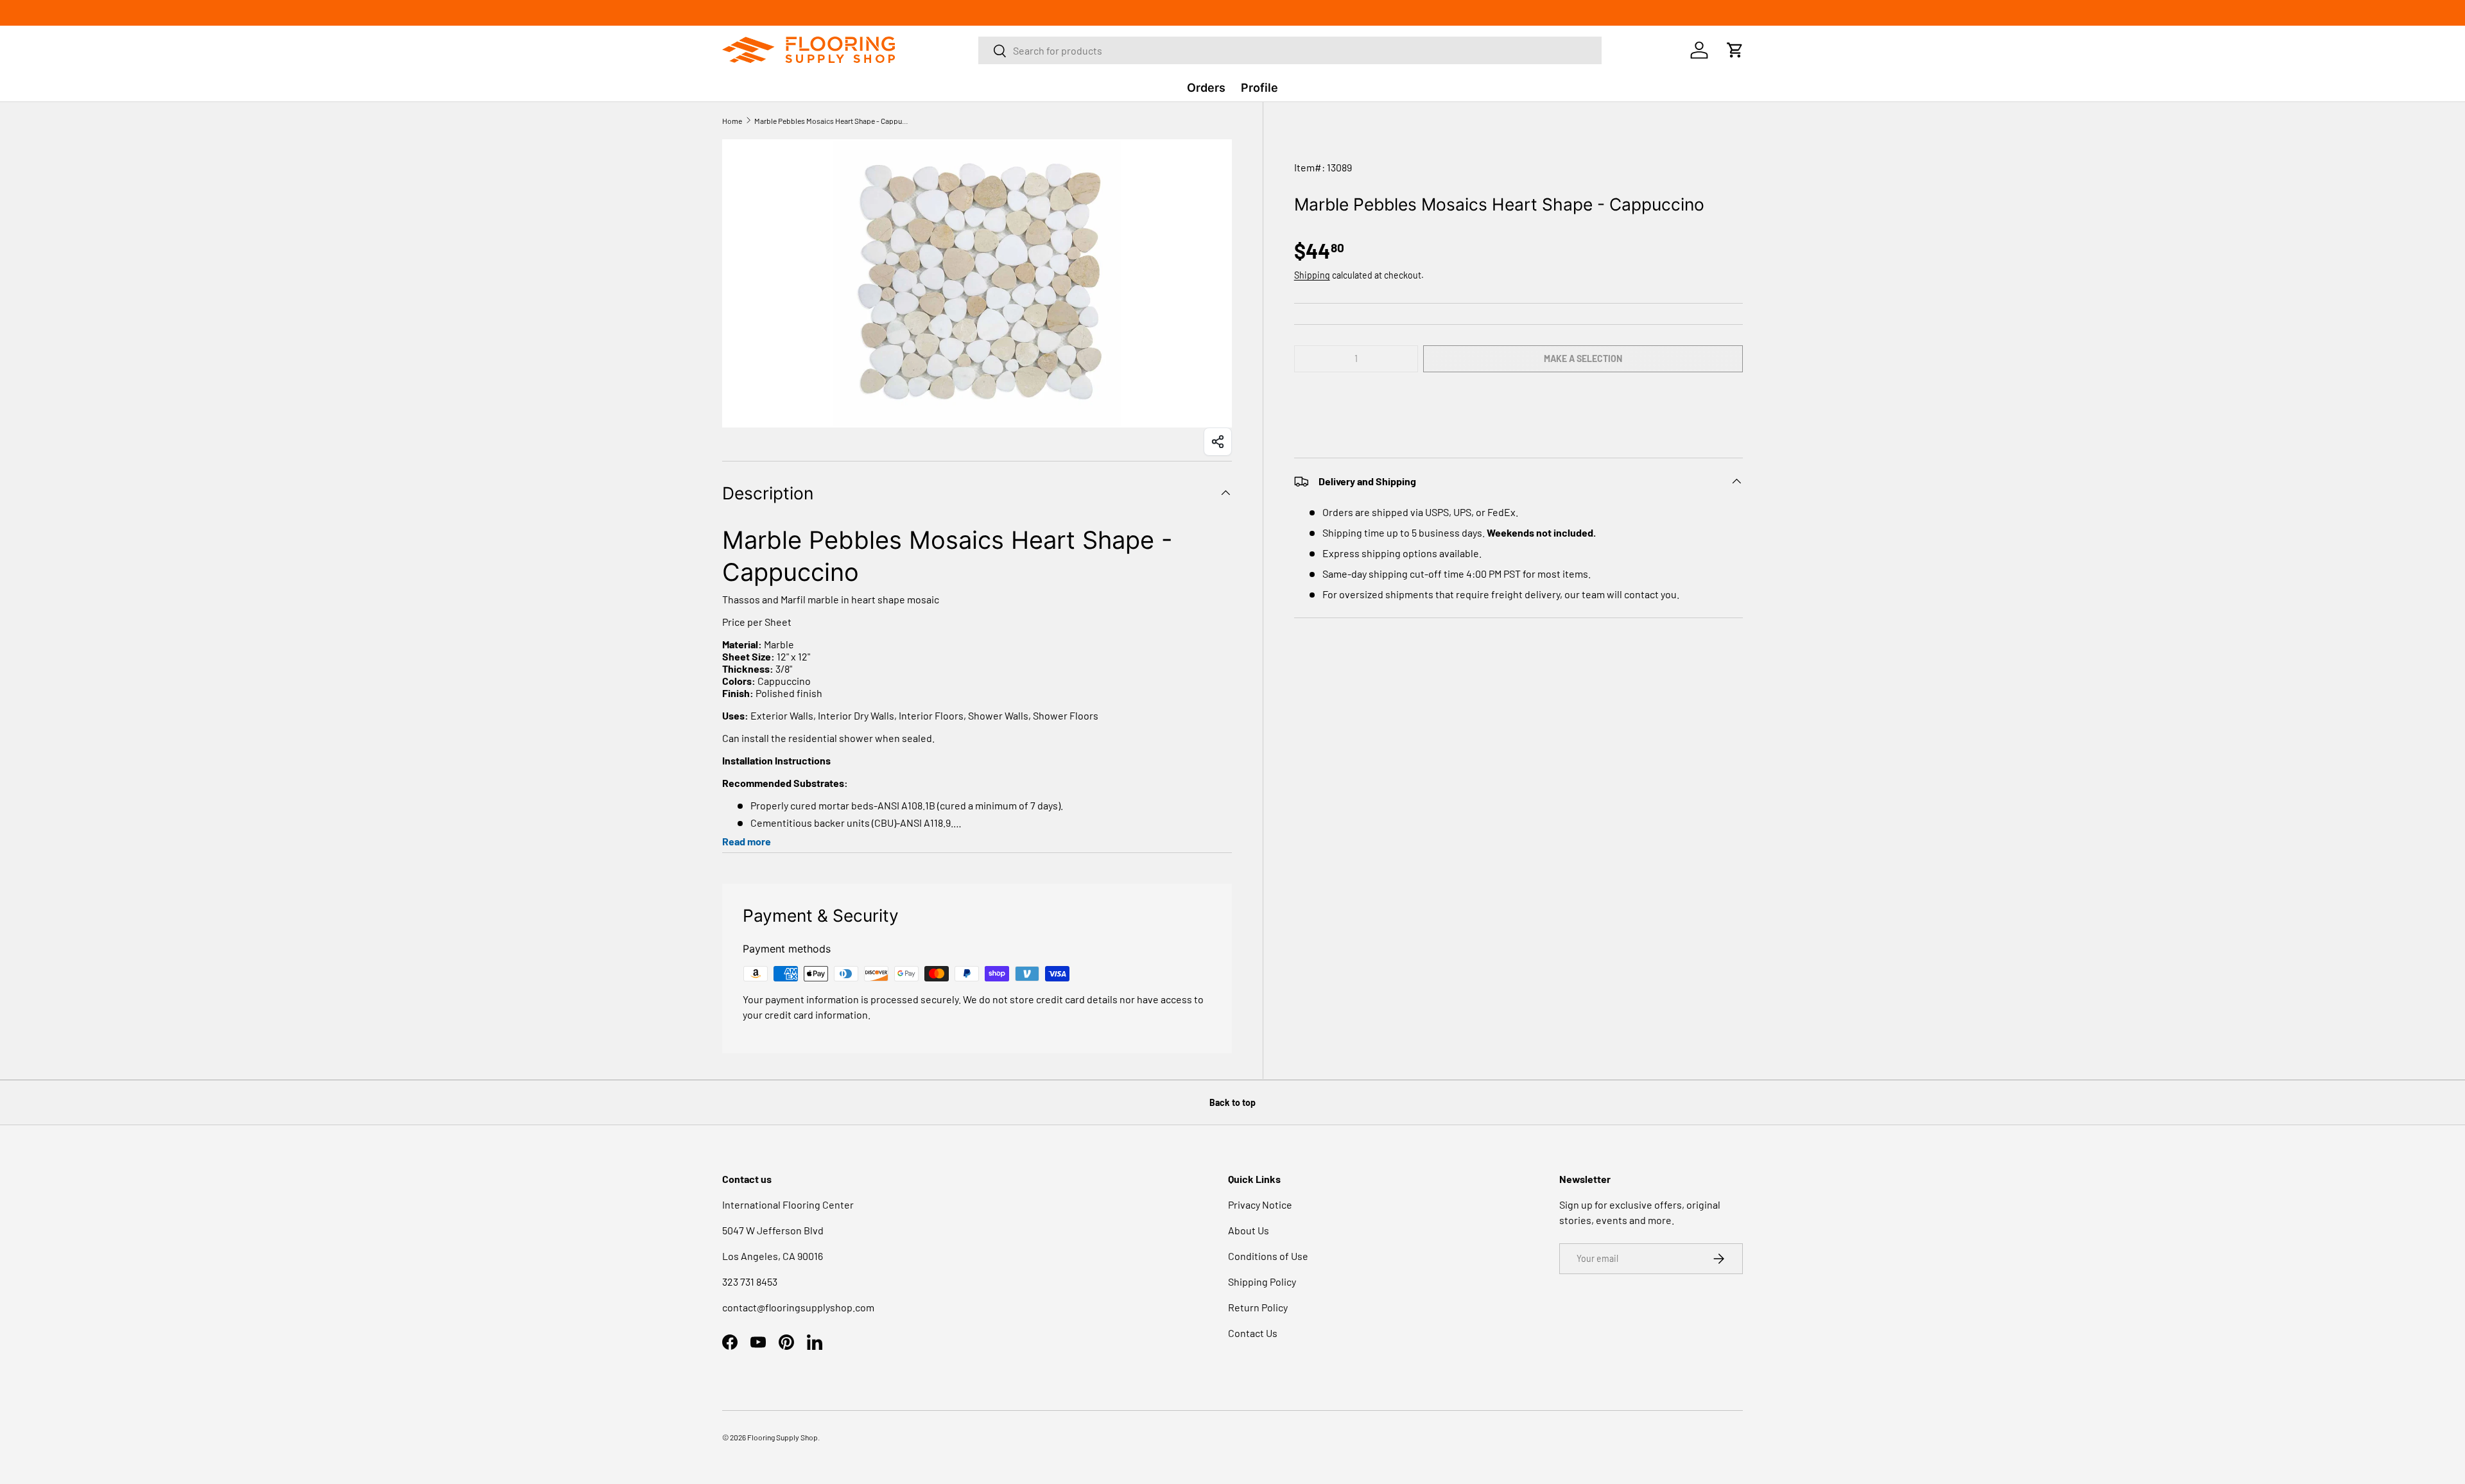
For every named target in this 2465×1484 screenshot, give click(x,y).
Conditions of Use (1268, 1256)
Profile (1259, 88)
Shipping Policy (1262, 1281)
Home (732, 121)
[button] (1518, 397)
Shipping (1312, 275)
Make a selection (1583, 358)
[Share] (1218, 442)
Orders (1206, 88)
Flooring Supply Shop (783, 1437)
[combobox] (1290, 50)
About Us (1249, 1230)
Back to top (1232, 1102)
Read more (747, 841)
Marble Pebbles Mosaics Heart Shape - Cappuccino (831, 121)
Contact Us (1253, 1333)
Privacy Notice (1260, 1204)
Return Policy (1258, 1307)
